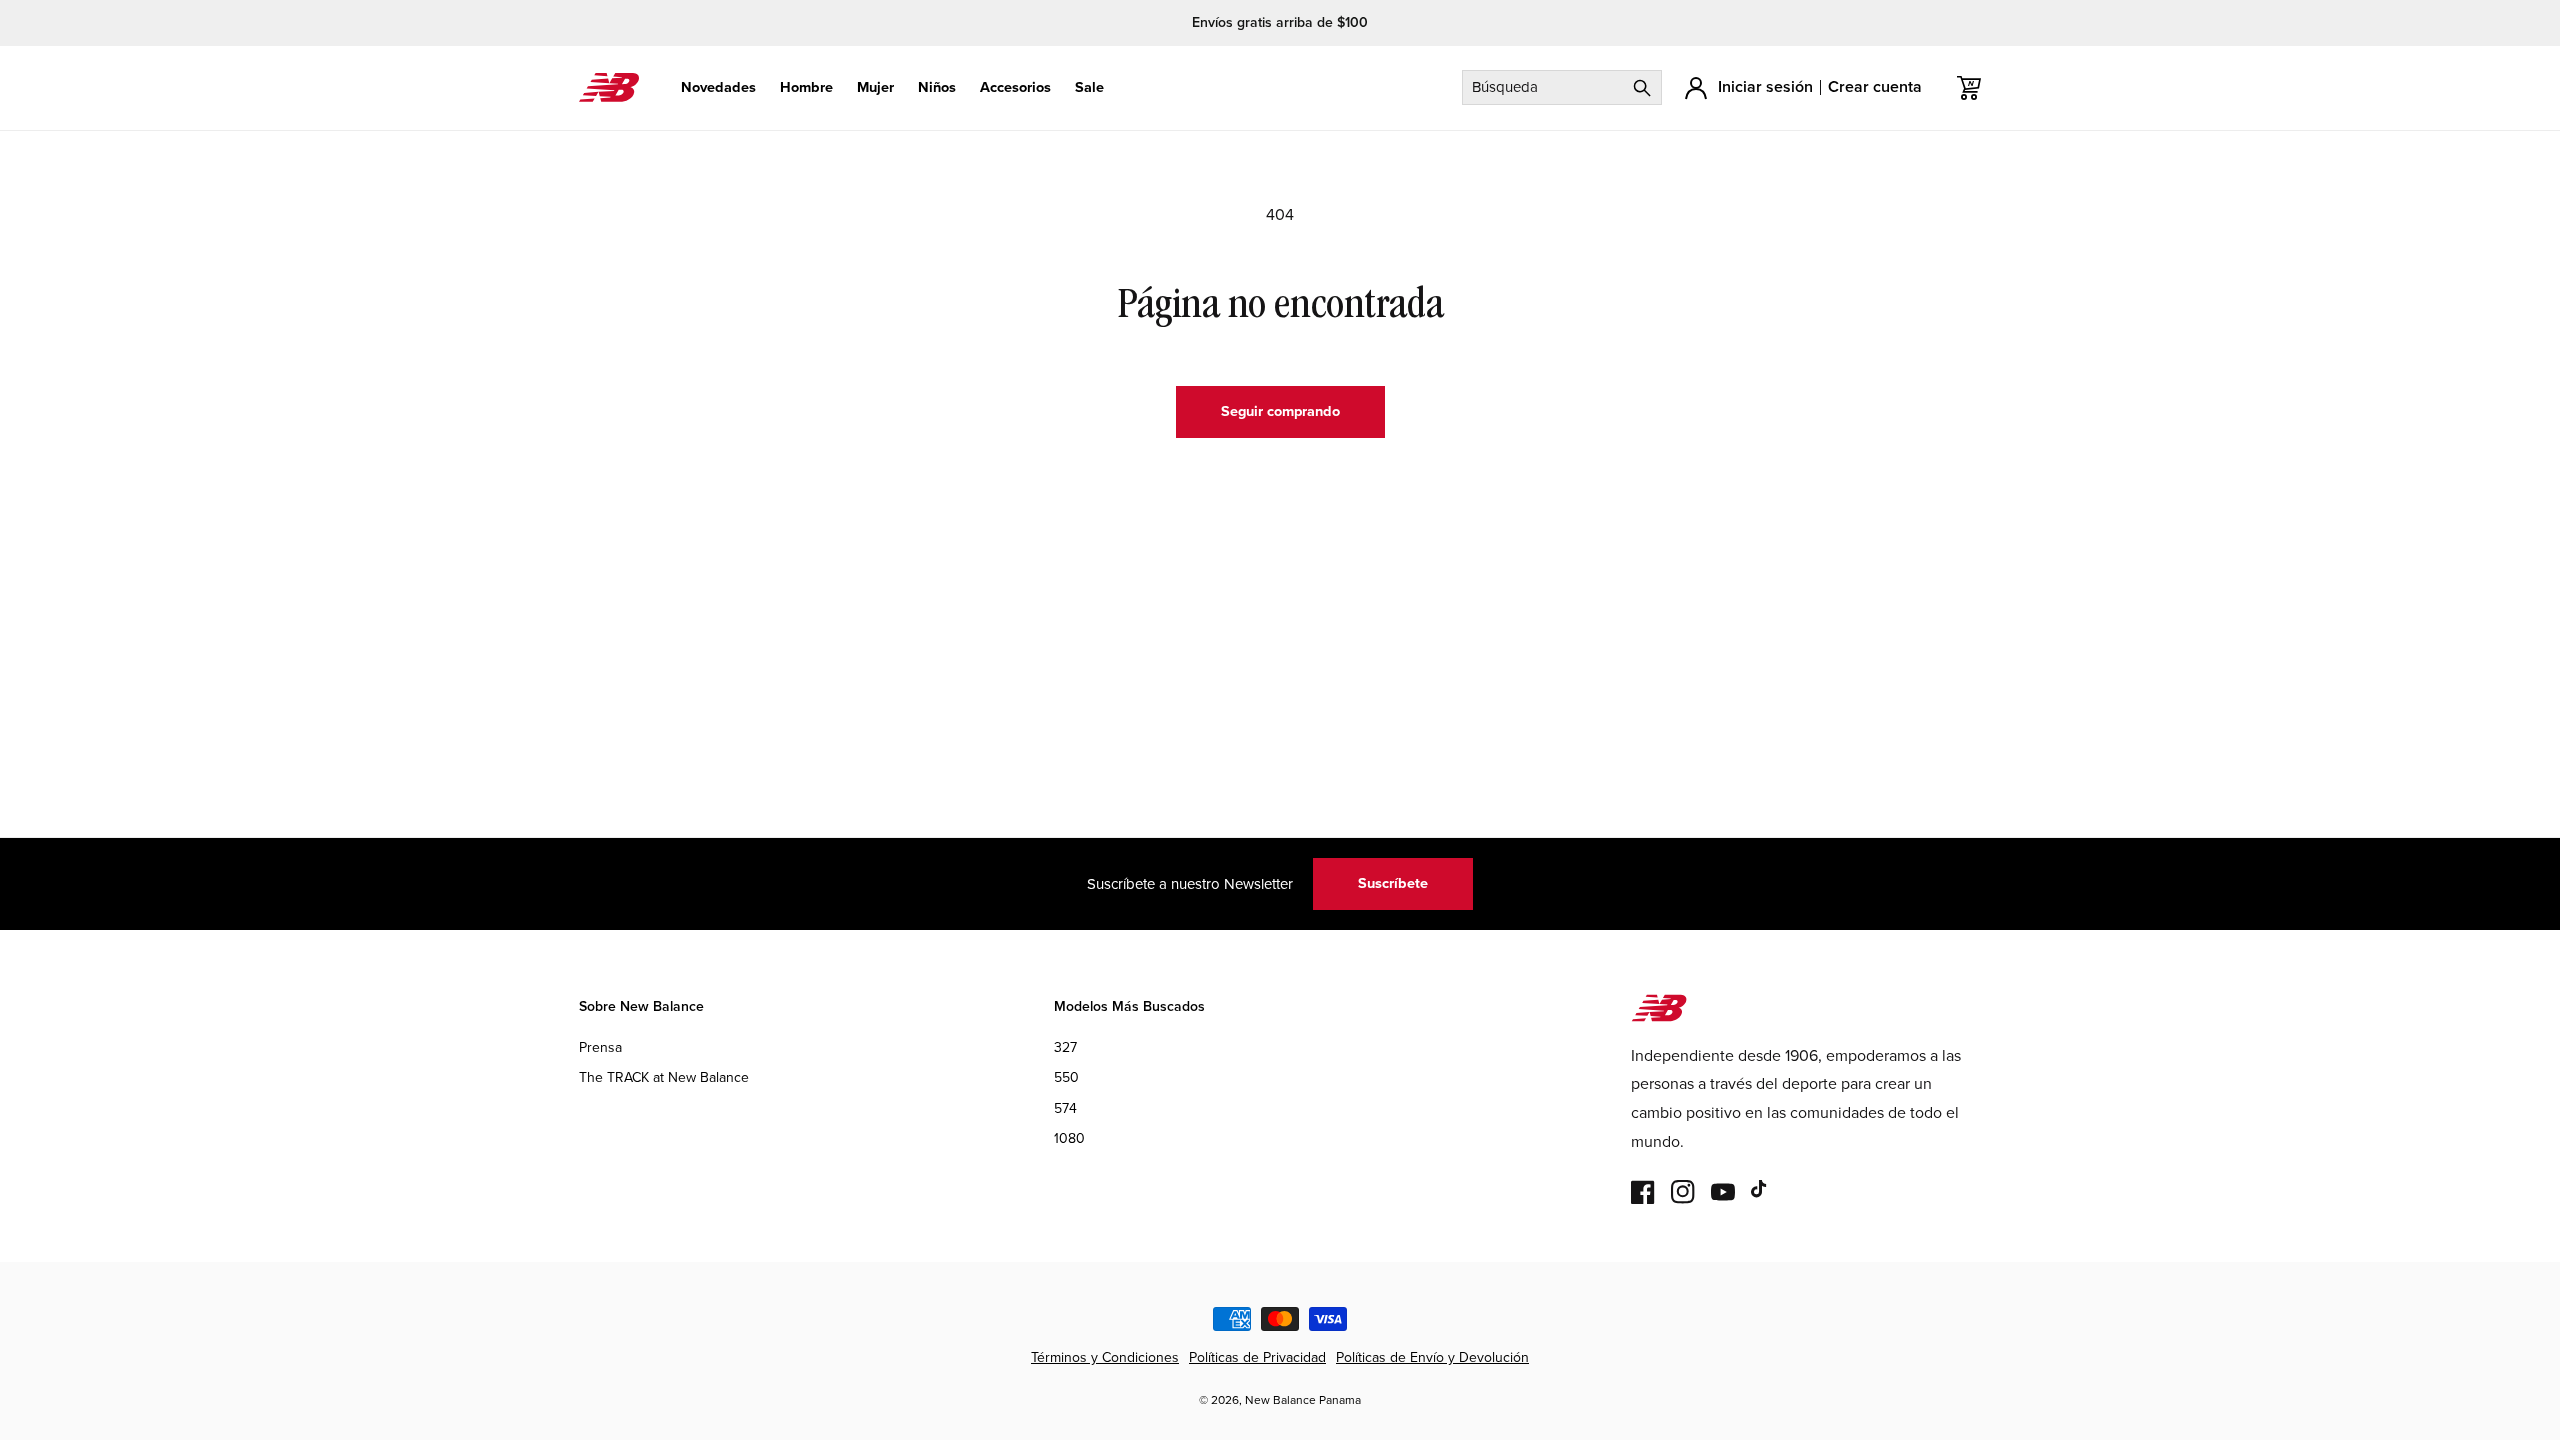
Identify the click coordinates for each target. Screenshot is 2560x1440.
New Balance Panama (1303, 1400)
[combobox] (1562, 87)
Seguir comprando (1280, 411)
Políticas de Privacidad (1257, 1357)
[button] (718, 87)
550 (1066, 1077)
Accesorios (1015, 87)
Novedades (718, 87)
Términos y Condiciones (1105, 1357)
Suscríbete (1393, 883)
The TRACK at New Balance (664, 1077)
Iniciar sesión (1765, 86)
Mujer (875, 87)
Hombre (806, 87)
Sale (1089, 87)
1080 (1069, 1138)
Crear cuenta (1875, 86)
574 (1065, 1108)
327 (1065, 1047)
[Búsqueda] (1642, 87)
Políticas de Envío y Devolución (1432, 1357)
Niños (937, 87)
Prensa (600, 1047)
